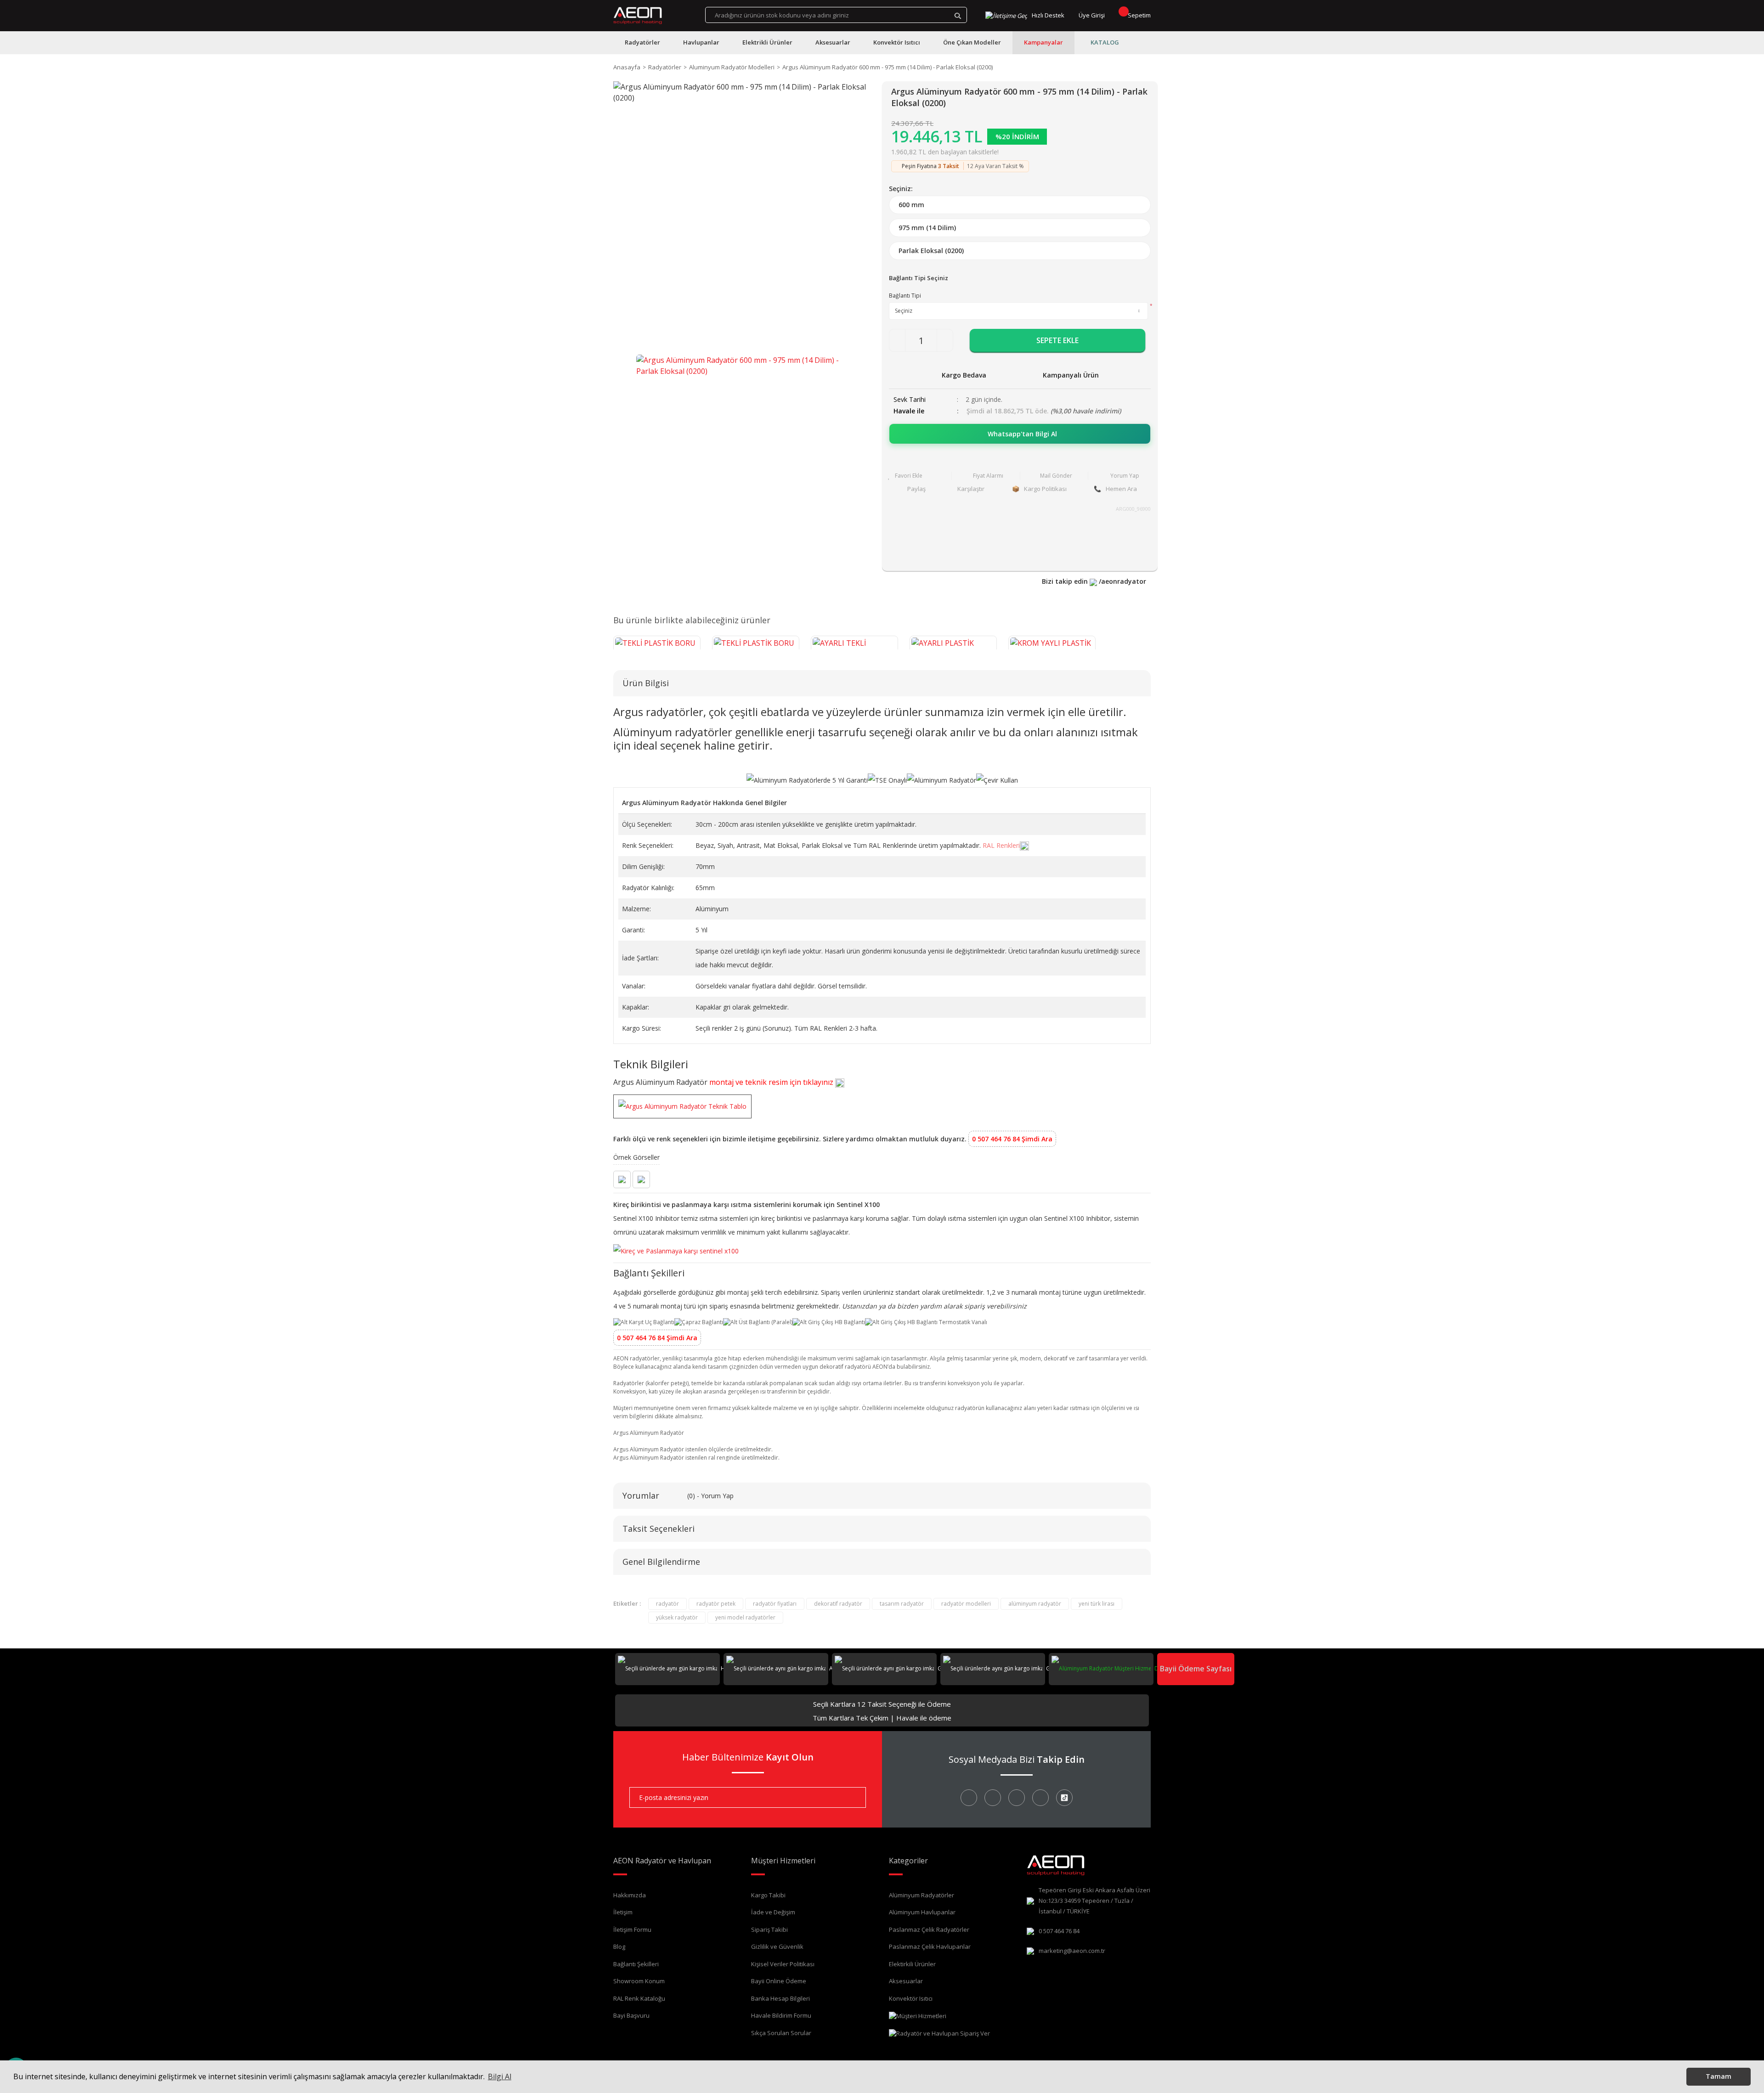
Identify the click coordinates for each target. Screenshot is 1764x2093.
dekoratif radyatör (838, 1604)
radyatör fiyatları (775, 1604)
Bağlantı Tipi (905, 296)
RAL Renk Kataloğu (639, 1998)
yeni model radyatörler (745, 1617)
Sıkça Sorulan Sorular (781, 2033)
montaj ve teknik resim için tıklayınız (772, 1082)
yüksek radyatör (677, 1617)
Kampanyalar (1043, 42)
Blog (619, 1946)
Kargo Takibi (768, 1895)
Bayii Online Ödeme (779, 1981)
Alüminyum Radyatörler (922, 1895)
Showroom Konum (639, 1981)
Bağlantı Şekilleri (636, 1964)
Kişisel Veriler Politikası (783, 1964)
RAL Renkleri (1001, 845)
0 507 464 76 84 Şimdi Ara (1012, 1139)
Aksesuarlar (906, 1981)
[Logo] (638, 16)
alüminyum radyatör (1035, 1604)
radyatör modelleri (966, 1604)
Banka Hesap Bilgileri (780, 1998)
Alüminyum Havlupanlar (922, 1912)
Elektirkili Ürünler (912, 1964)
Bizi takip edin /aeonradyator (1094, 581)
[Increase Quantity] (945, 340)
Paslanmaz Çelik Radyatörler (929, 1929)
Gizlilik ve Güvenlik (777, 1946)
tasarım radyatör (902, 1604)
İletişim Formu (632, 1929)
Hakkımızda (630, 1895)
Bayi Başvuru (631, 2015)
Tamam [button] (1719, 2076)
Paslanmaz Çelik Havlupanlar (930, 1946)
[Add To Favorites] (917, 476)
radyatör (667, 1604)
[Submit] (852, 1797)
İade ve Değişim (773, 1912)
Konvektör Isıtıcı (911, 1998)
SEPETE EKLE (1057, 340)
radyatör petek (716, 1604)
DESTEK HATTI (1172, 1668)
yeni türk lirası (1097, 1604)
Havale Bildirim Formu (781, 2015)
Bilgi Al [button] (500, 2076)
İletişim (623, 1912)
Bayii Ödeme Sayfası (1196, 1669)
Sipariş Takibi (769, 1929)
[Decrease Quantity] (897, 340)
